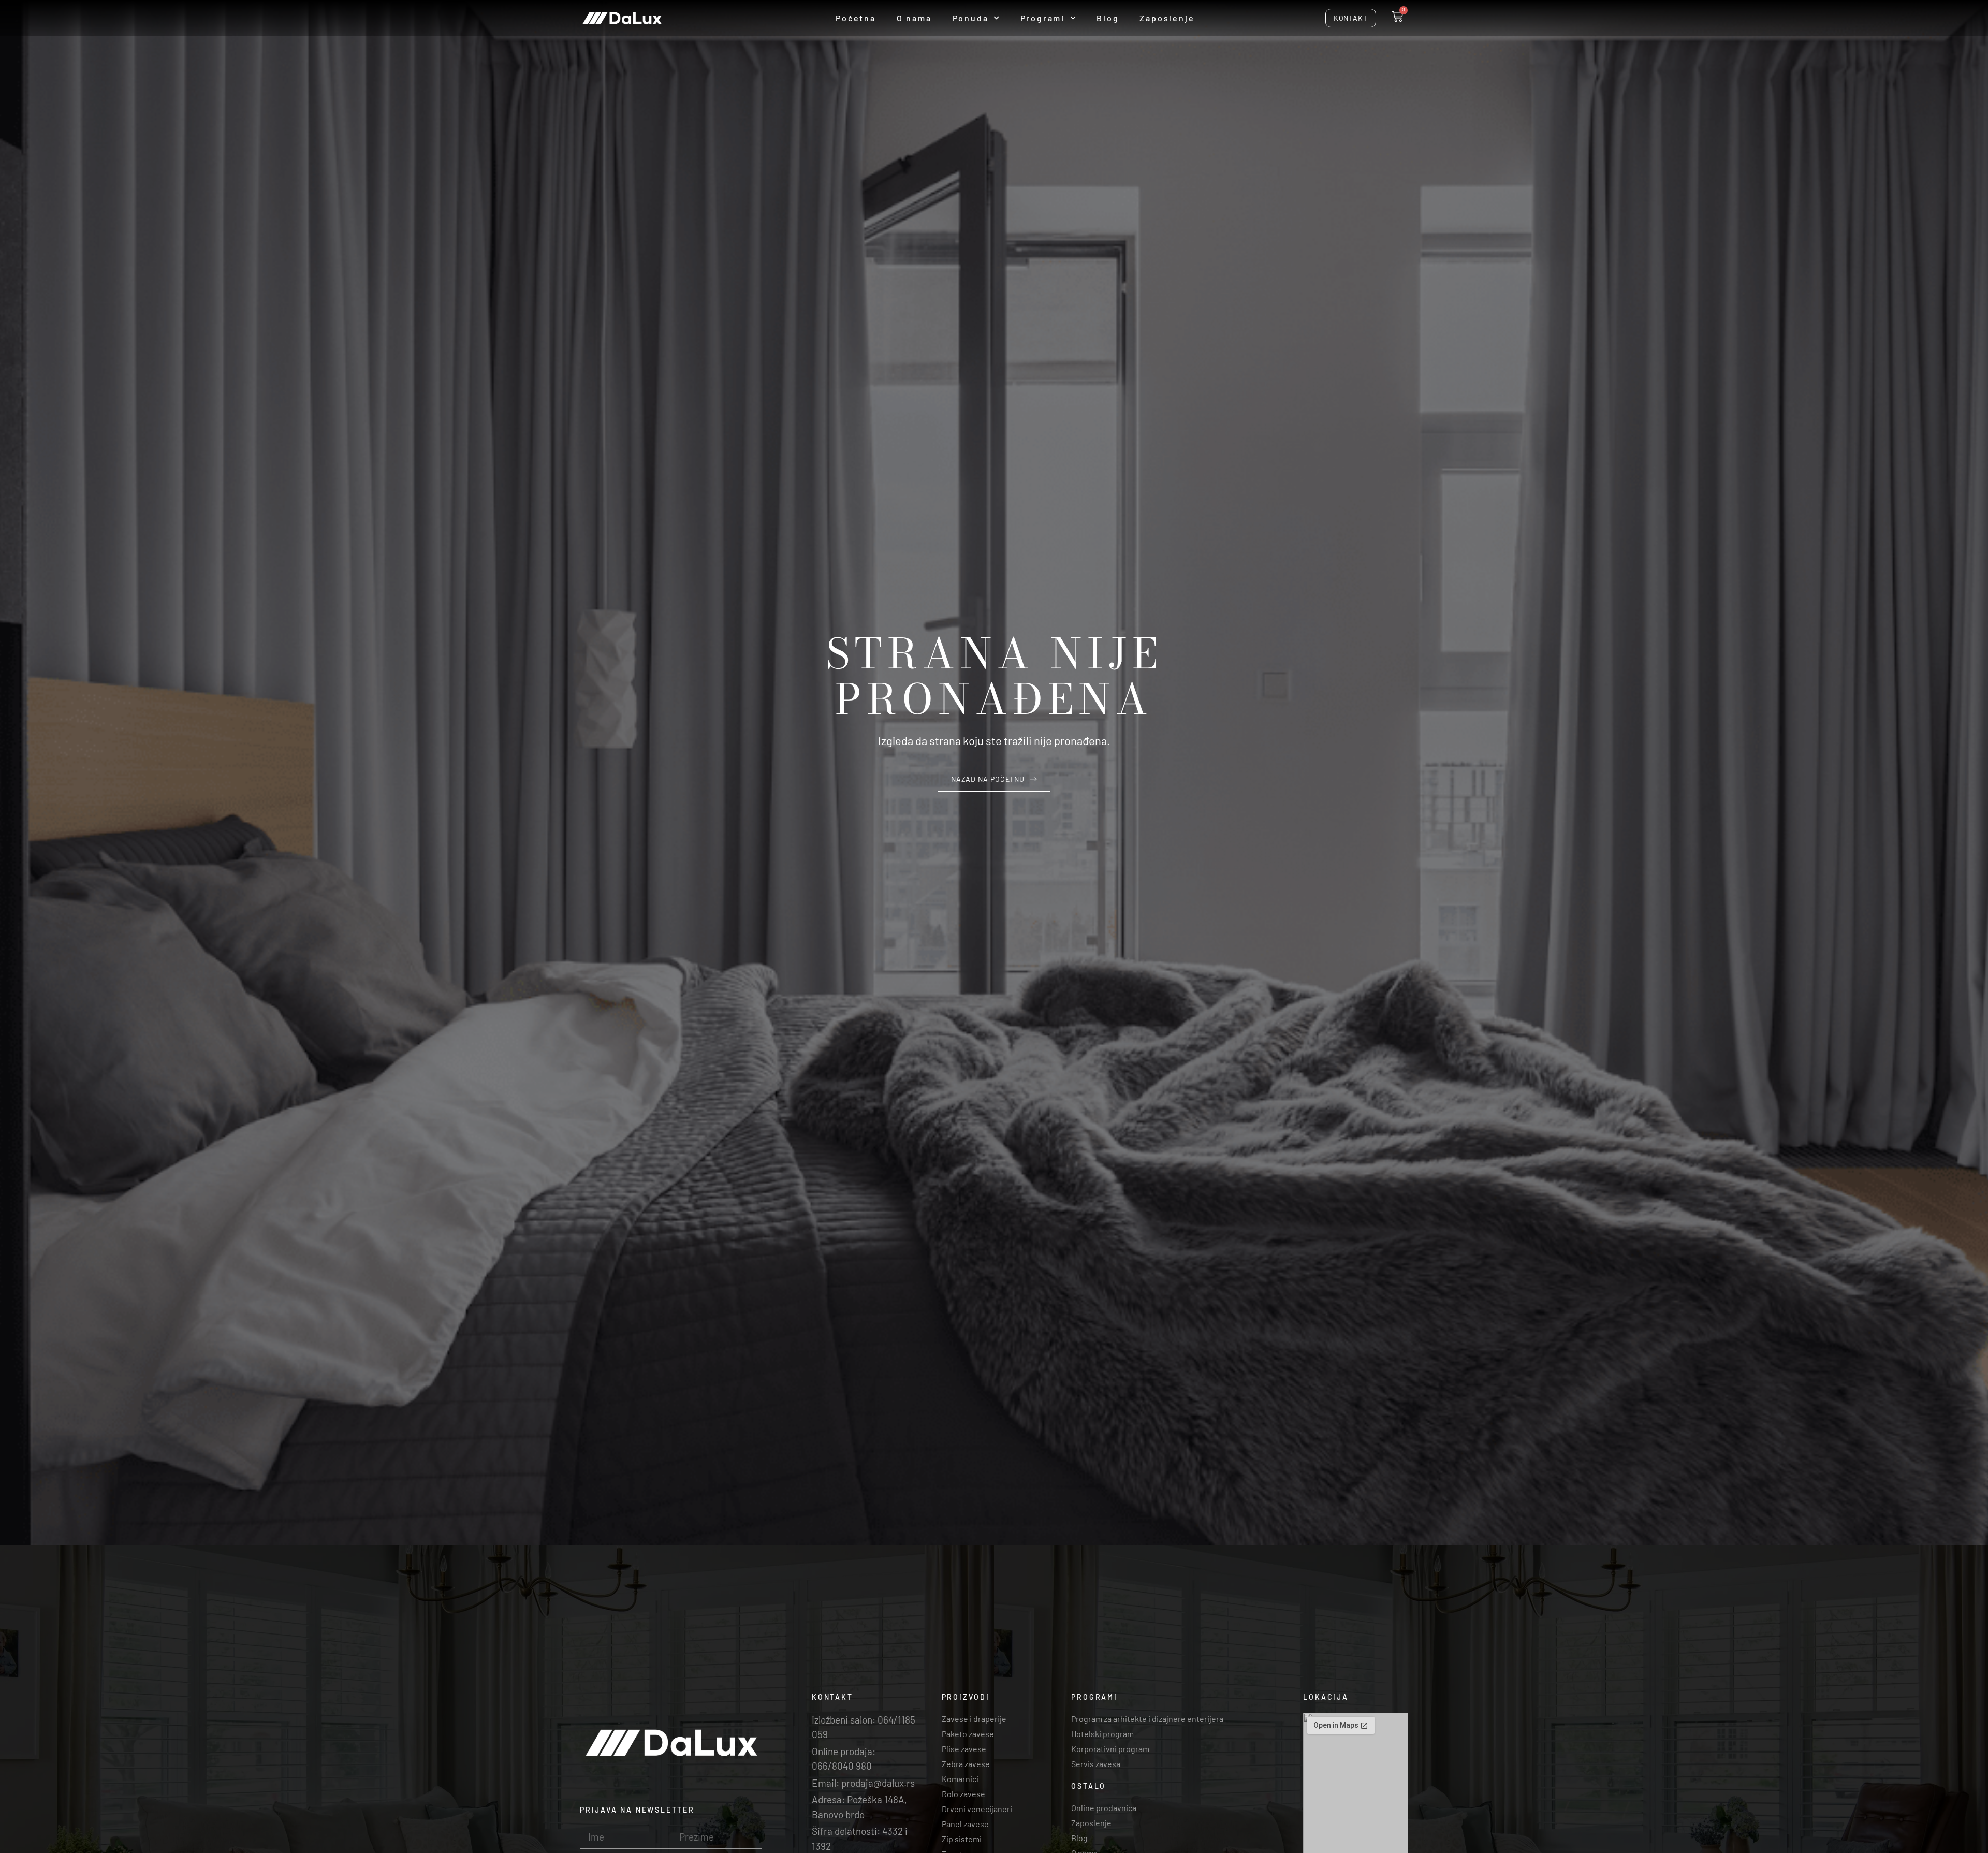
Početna (856, 18)
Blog (1108, 18)
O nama (914, 18)
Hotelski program (1102, 1734)
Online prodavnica (1104, 1808)
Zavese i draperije (974, 1719)
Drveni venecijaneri (977, 1809)
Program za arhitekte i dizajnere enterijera (1147, 1719)
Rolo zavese (963, 1794)
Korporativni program (1110, 1749)
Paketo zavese (968, 1734)
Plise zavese (964, 1749)
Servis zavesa (1096, 1764)
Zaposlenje (1167, 18)
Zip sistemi (962, 1839)
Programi (1043, 18)
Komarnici (960, 1779)
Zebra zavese (966, 1764)
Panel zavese (965, 1824)
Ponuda (971, 18)
